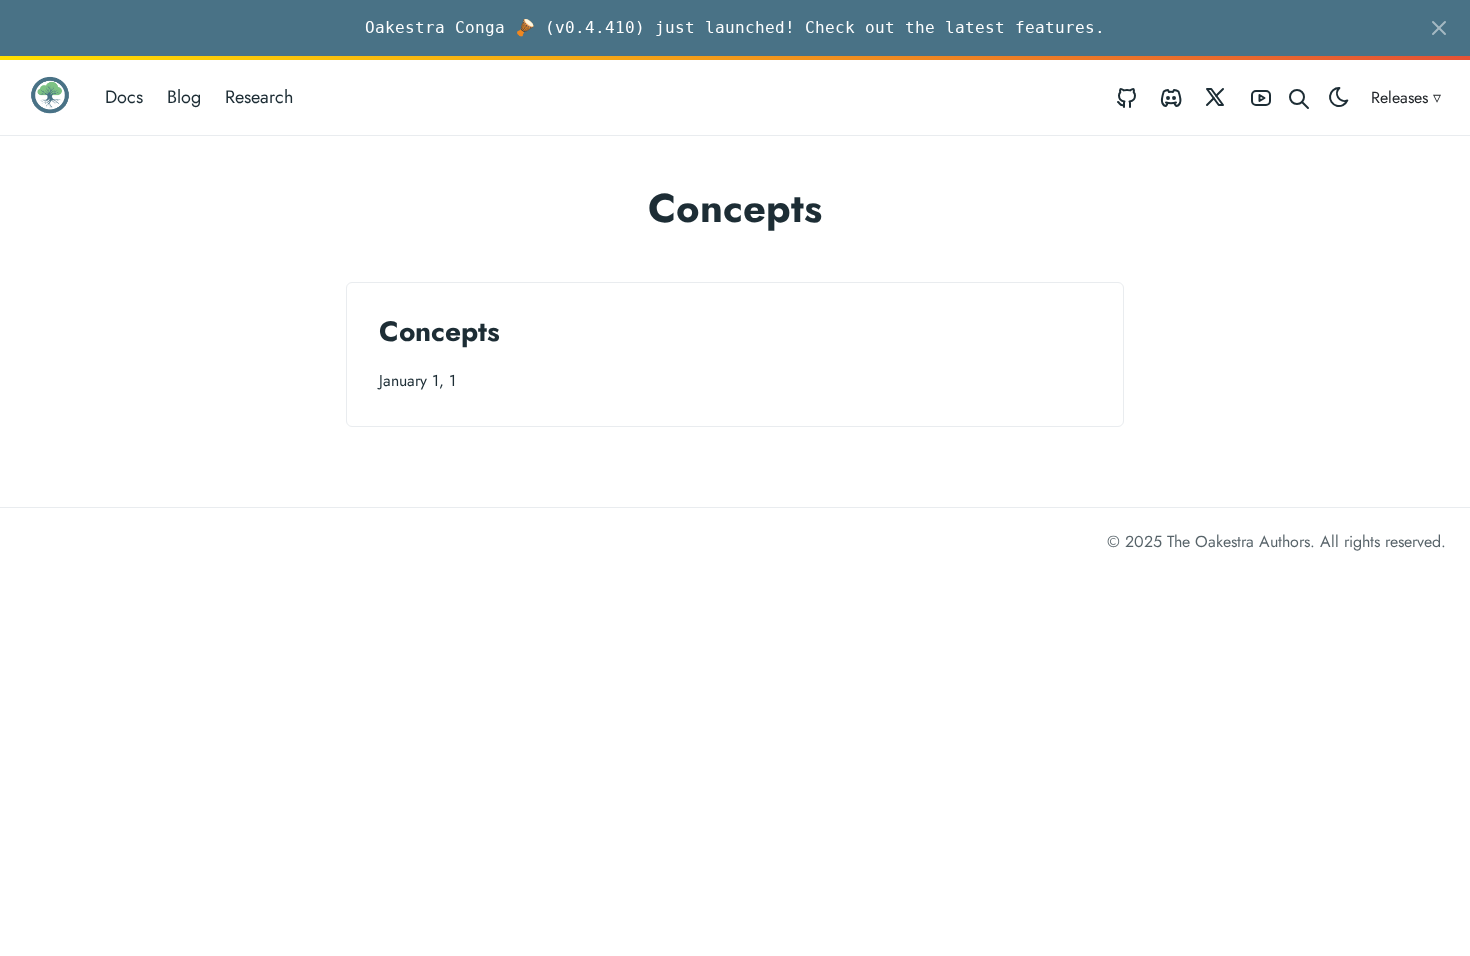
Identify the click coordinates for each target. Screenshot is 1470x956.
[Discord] (1171, 97)
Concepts (439, 331)
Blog (184, 97)
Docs (124, 97)
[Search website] (1299, 98)
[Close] (1439, 28)
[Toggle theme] (1339, 98)
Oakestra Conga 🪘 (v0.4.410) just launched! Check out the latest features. (735, 27)
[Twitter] (1216, 98)
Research (259, 97)
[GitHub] (1127, 97)
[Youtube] (1261, 97)
